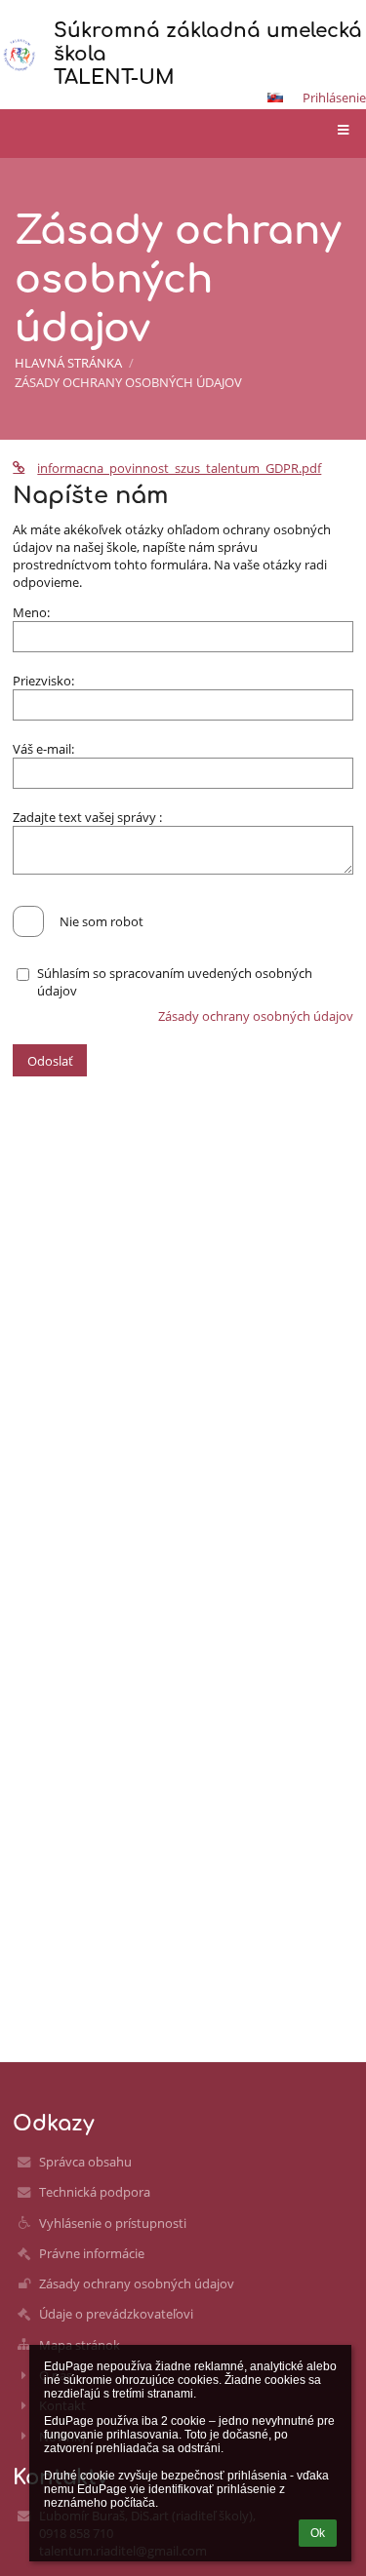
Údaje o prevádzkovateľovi (116, 2314)
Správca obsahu (85, 2162)
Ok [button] (318, 2533)
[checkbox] (28, 921)
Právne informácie (92, 2253)
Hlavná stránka (68, 363)
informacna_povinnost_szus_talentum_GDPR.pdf (179, 468)
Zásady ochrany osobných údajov (128, 382)
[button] (275, 98)
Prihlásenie (334, 98)
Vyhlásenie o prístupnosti (113, 2223)
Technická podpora (95, 2192)
